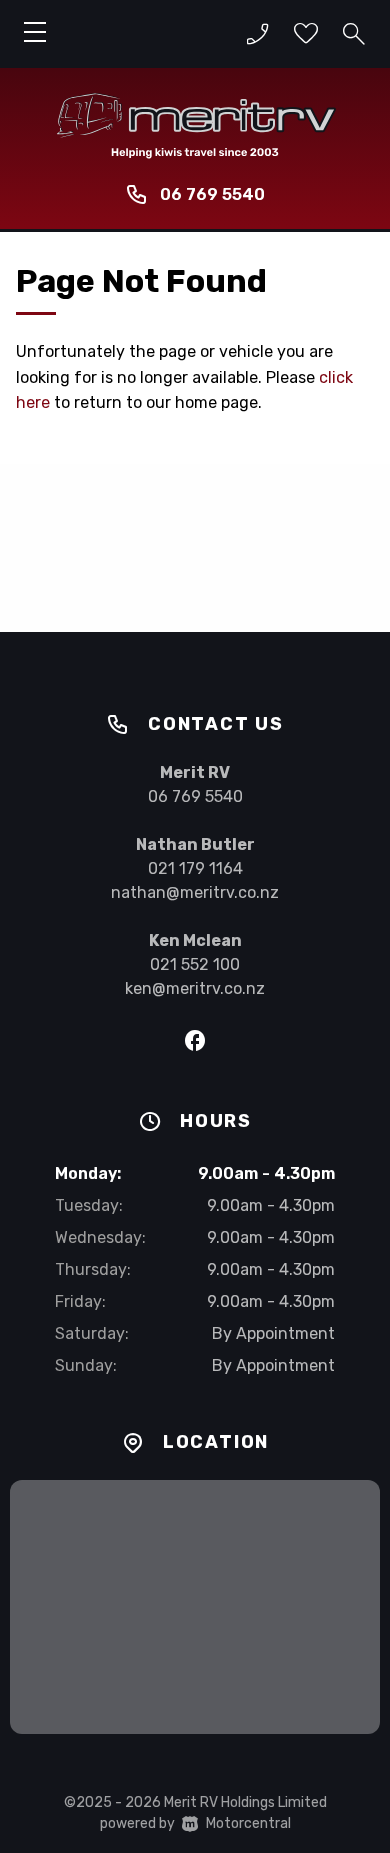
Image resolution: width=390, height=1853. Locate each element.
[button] (258, 34)
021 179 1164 (195, 868)
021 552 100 (195, 964)
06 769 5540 (212, 194)
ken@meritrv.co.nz (195, 988)
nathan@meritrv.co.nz (195, 892)
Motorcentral (248, 1823)
